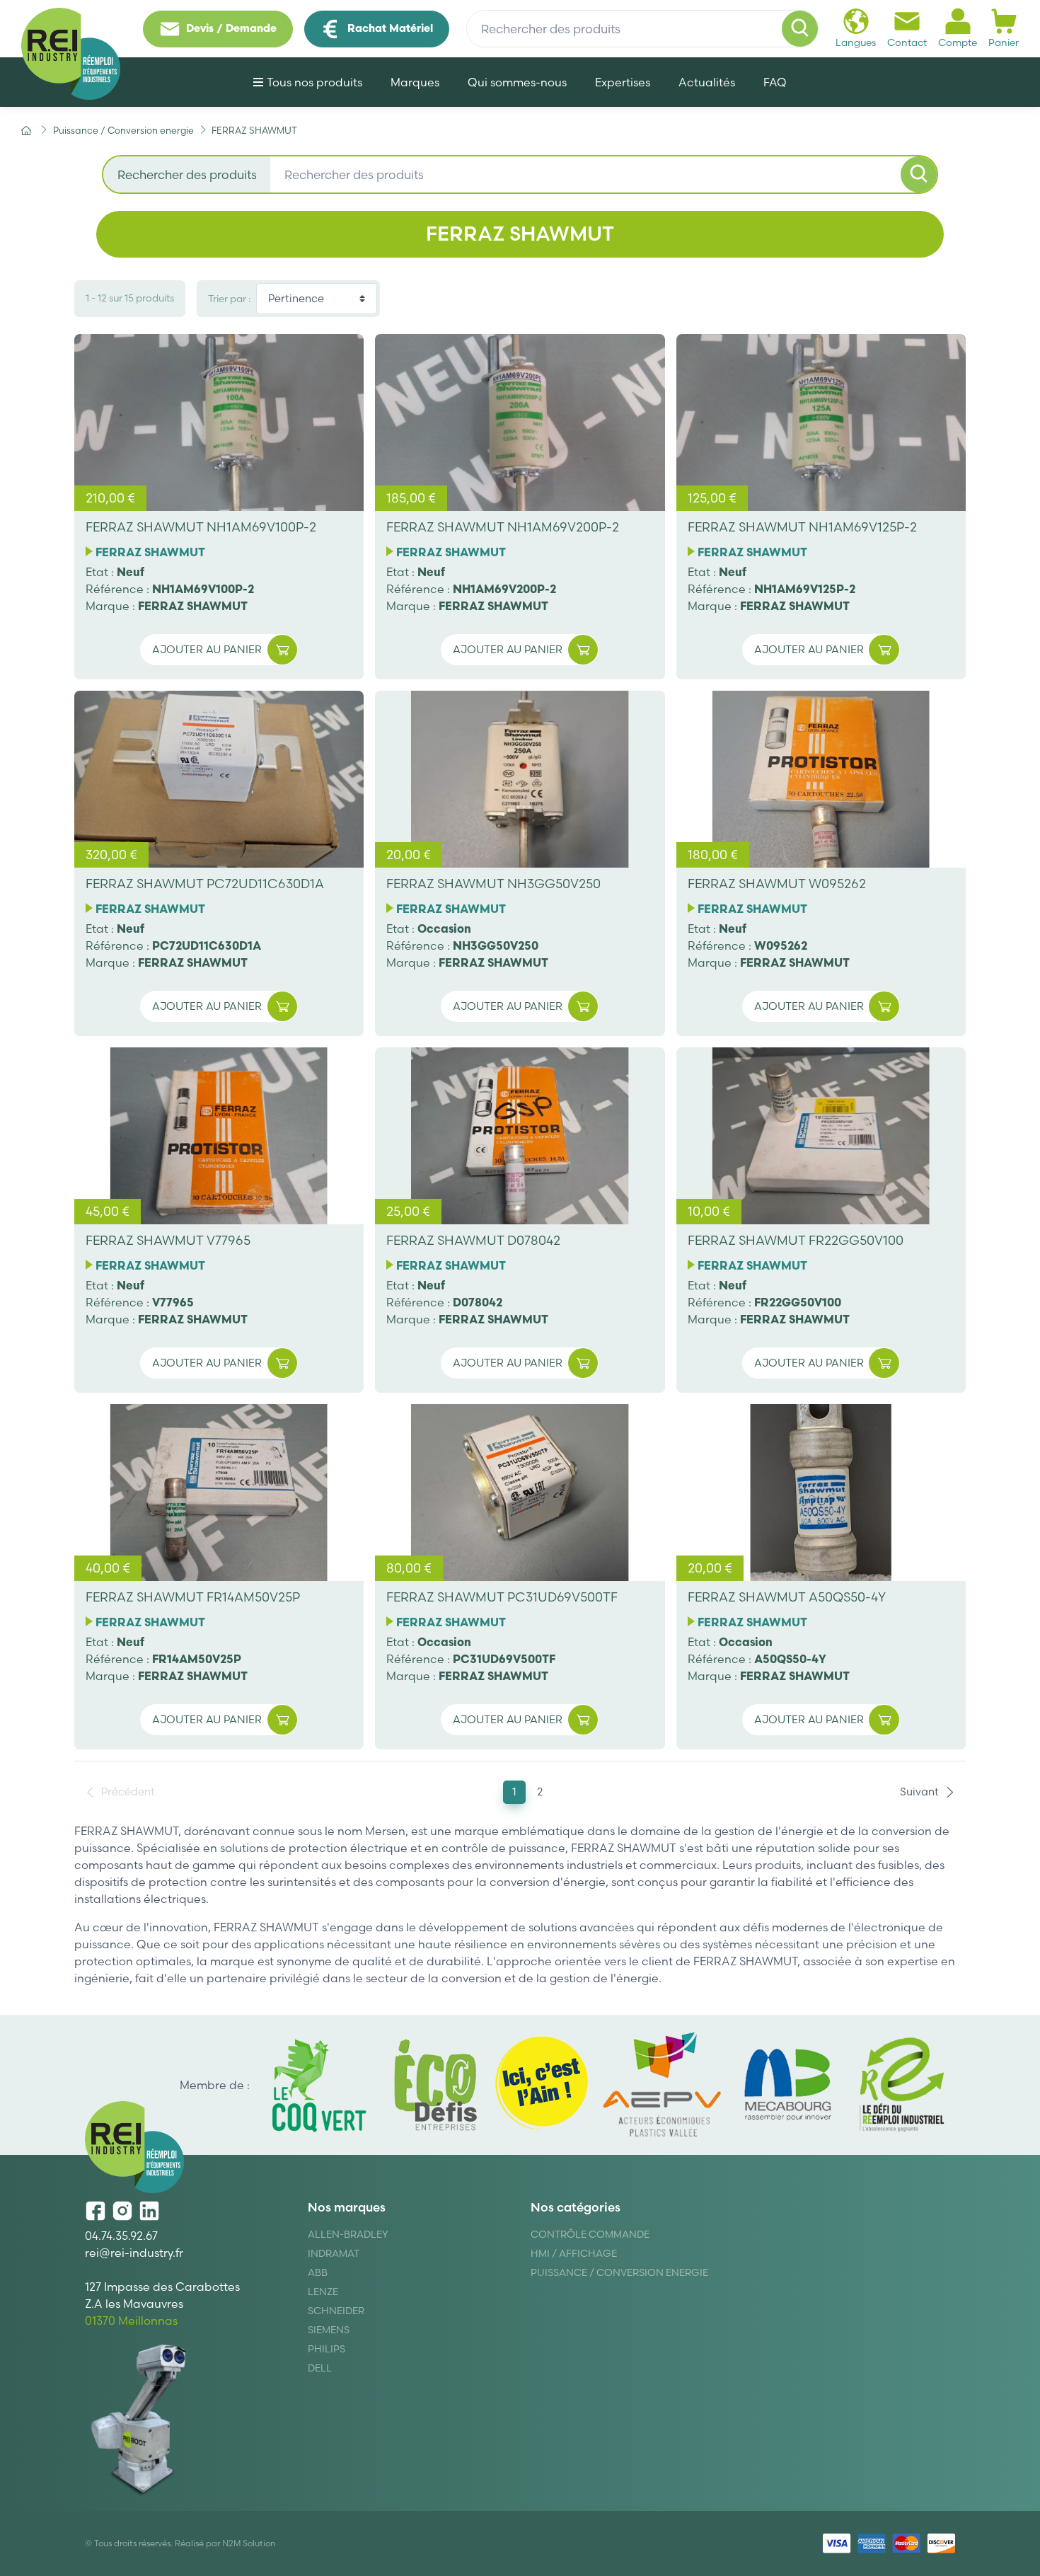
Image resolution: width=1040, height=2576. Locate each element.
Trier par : (229, 299)
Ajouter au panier (207, 649)
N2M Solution (249, 2543)
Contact (907, 42)
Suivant (919, 1792)
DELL (320, 2368)
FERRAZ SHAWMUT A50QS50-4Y (787, 1597)
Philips (327, 2349)
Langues (856, 42)
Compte (958, 42)
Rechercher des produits (187, 174)
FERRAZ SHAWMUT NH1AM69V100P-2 (201, 527)
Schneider (336, 2311)
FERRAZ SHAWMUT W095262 (777, 884)
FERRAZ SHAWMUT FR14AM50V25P (193, 1597)
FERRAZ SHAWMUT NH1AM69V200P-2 (503, 527)
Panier (1004, 42)
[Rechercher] (800, 29)
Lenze (323, 2292)
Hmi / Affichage (574, 2253)
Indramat (334, 2253)
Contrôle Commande (590, 2234)
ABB (318, 2272)
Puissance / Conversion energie (619, 2272)
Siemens (329, 2330)
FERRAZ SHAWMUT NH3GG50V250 (493, 884)
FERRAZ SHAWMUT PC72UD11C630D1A (205, 884)
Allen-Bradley (348, 2234)
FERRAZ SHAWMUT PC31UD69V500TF (502, 1597)
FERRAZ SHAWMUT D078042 (473, 1240)
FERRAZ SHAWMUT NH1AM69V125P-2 (802, 527)
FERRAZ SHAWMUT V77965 (168, 1240)
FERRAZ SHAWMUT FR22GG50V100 (796, 1240)
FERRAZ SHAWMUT (150, 552)
